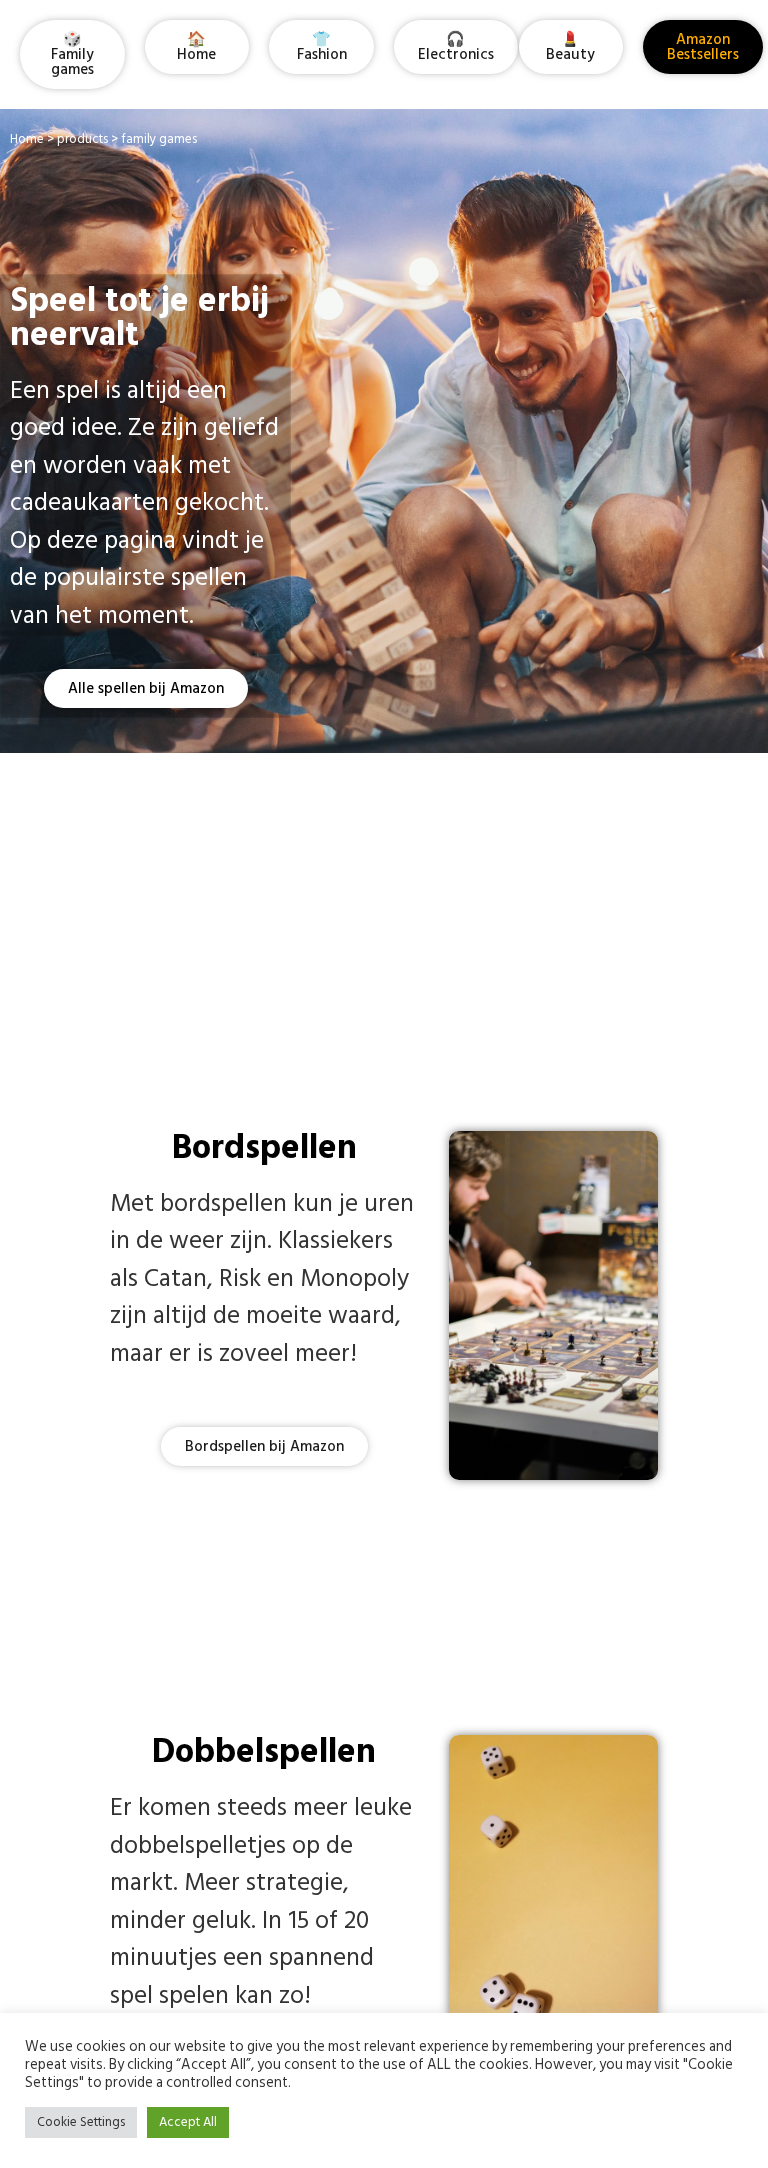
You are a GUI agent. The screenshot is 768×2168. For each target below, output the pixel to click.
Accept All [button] (188, 2122)
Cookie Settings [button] (81, 2122)
